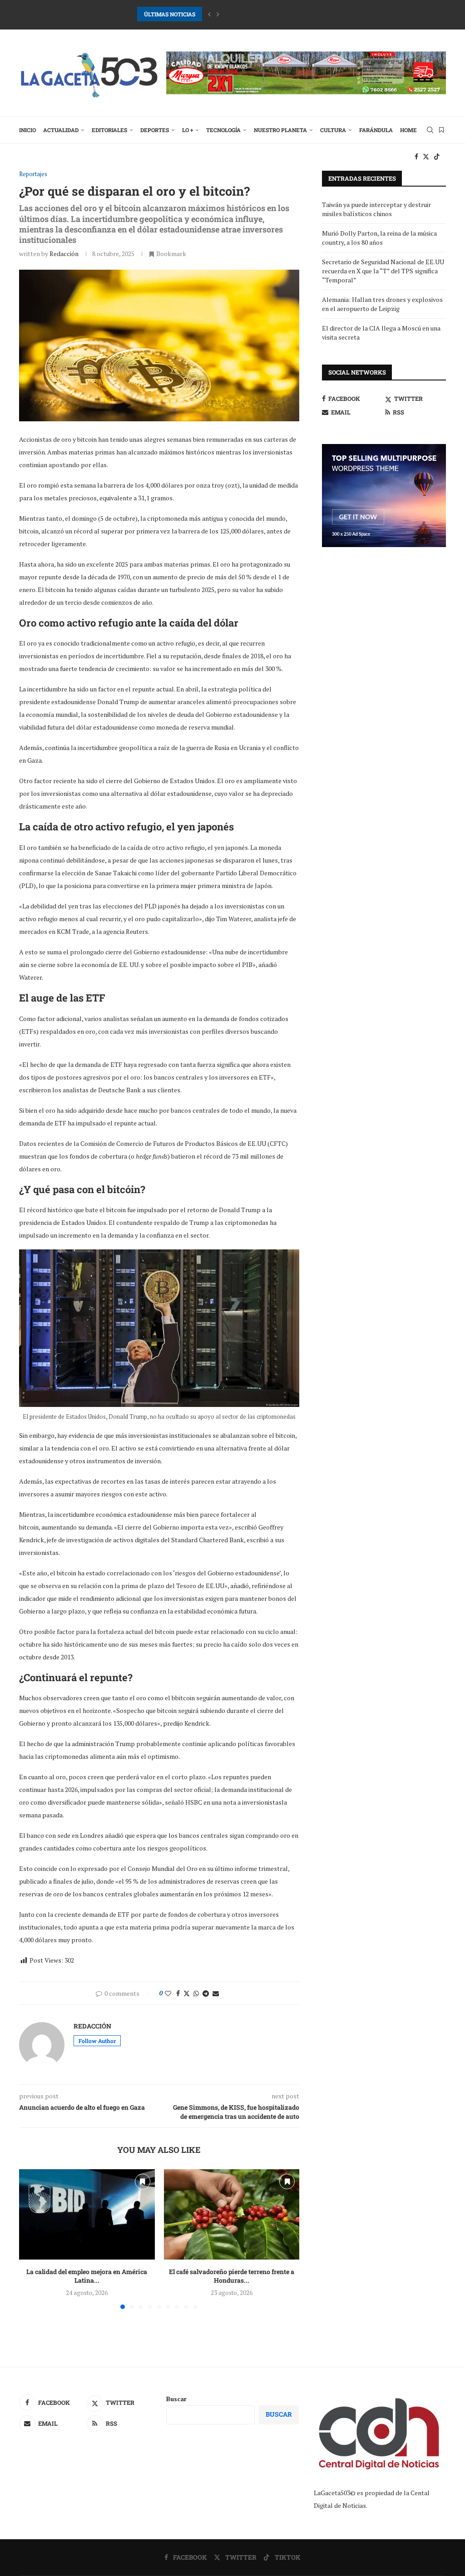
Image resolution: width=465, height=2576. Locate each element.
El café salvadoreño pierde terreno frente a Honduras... (232, 2276)
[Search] (430, 130)
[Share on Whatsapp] (196, 1993)
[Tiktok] (437, 157)
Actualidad (61, 130)
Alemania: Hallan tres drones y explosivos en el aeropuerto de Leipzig (382, 304)
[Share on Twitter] (187, 1993)
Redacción (64, 254)
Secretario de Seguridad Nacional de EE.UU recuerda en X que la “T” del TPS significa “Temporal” (383, 271)
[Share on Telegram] (206, 1993)
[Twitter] (426, 157)
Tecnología (223, 130)
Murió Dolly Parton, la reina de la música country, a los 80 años (379, 238)
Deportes (155, 130)
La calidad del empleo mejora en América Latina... (87, 2276)
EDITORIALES (109, 130)
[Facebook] (416, 157)
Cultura (333, 130)
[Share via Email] (216, 1993)
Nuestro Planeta (280, 130)
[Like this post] (168, 1993)
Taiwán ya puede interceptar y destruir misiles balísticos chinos (376, 209)
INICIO (27, 130)
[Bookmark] (441, 130)
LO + (188, 130)
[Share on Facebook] (178, 1993)
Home (408, 130)
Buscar (176, 2399)
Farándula (376, 130)
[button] (209, 14)
